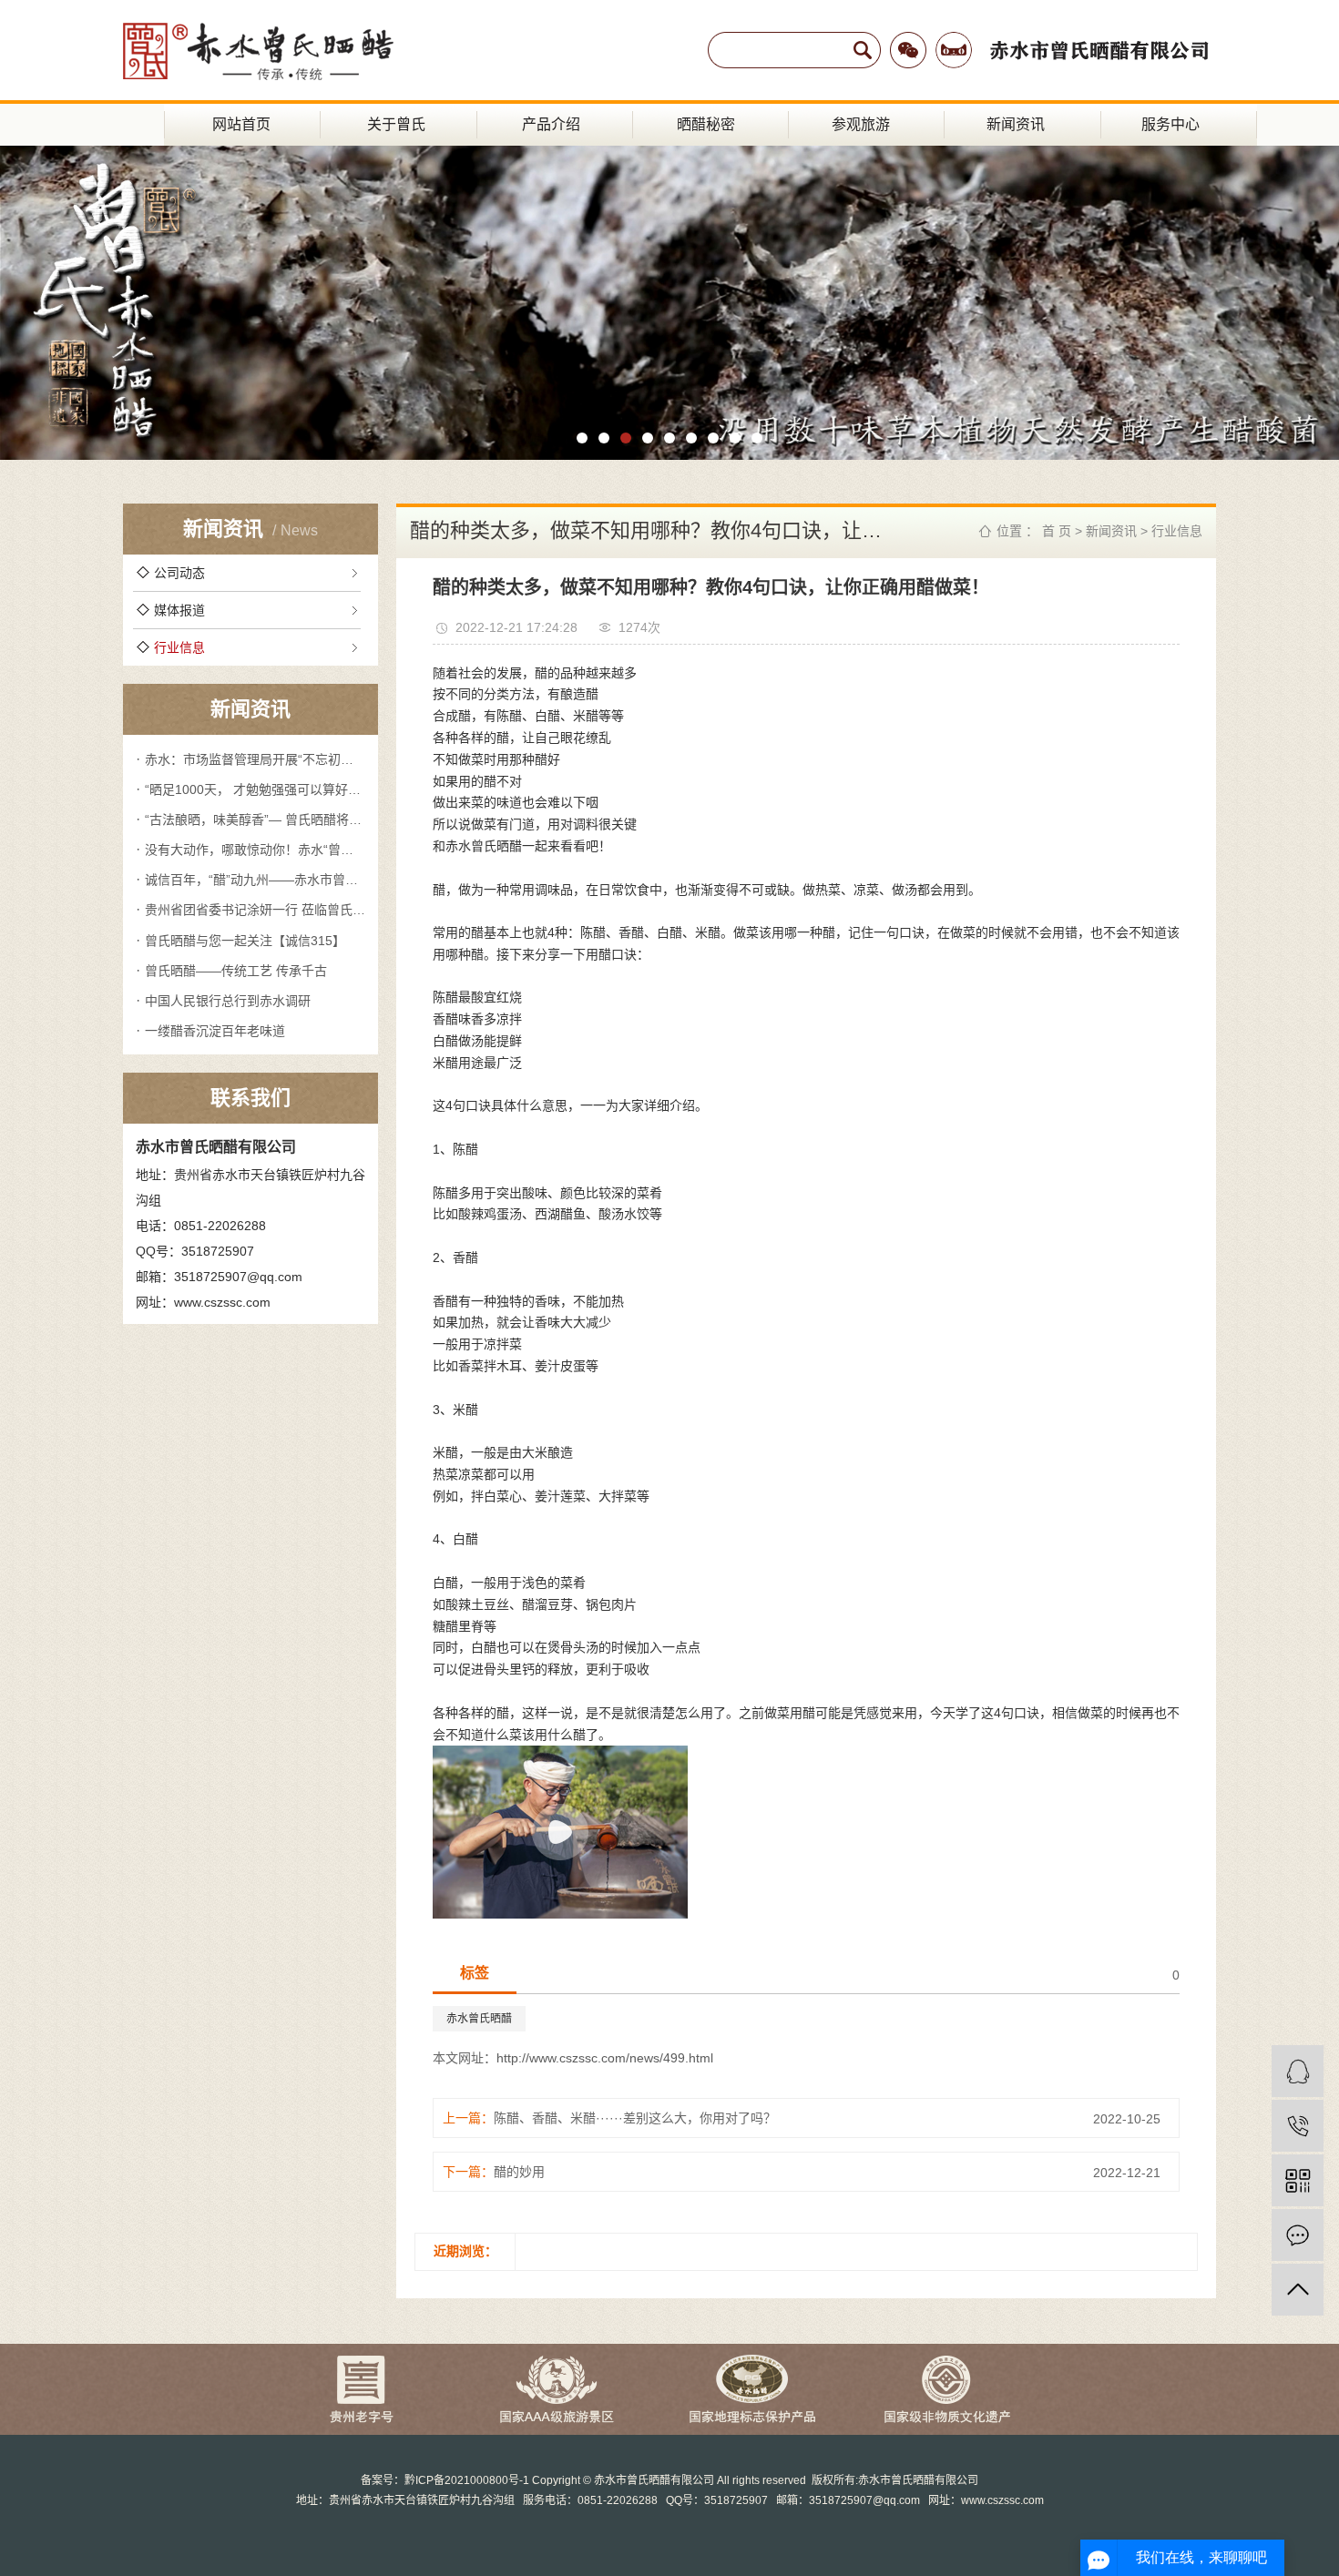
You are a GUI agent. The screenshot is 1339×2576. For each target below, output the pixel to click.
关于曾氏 (396, 124)
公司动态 (179, 573)
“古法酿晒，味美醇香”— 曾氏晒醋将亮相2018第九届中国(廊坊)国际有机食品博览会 (255, 820)
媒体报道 (179, 610)
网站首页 (241, 124)
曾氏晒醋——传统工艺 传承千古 (236, 971)
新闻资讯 (1016, 124)
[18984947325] (1298, 2126)
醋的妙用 (519, 2172)
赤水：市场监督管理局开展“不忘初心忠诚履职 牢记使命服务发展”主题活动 (255, 759)
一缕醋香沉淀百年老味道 (215, 1031)
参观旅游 (861, 124)
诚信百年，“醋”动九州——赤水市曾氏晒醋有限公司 (255, 880)
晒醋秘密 (706, 124)
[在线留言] (1298, 2235)
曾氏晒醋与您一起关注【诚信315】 (245, 941)
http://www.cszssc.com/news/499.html (605, 2058)
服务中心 (1170, 124)
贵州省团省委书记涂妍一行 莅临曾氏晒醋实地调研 (255, 910)
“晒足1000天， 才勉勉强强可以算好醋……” (255, 789)
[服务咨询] (1298, 2071)
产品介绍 (551, 124)
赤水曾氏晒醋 (479, 2019)
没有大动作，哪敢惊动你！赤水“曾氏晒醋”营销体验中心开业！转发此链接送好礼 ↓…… (255, 850)
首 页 (1057, 531)
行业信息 (179, 647)
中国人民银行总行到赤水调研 (228, 1001)
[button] (582, 438)
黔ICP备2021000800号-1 (467, 2480)
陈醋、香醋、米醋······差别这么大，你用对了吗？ (635, 2118)
